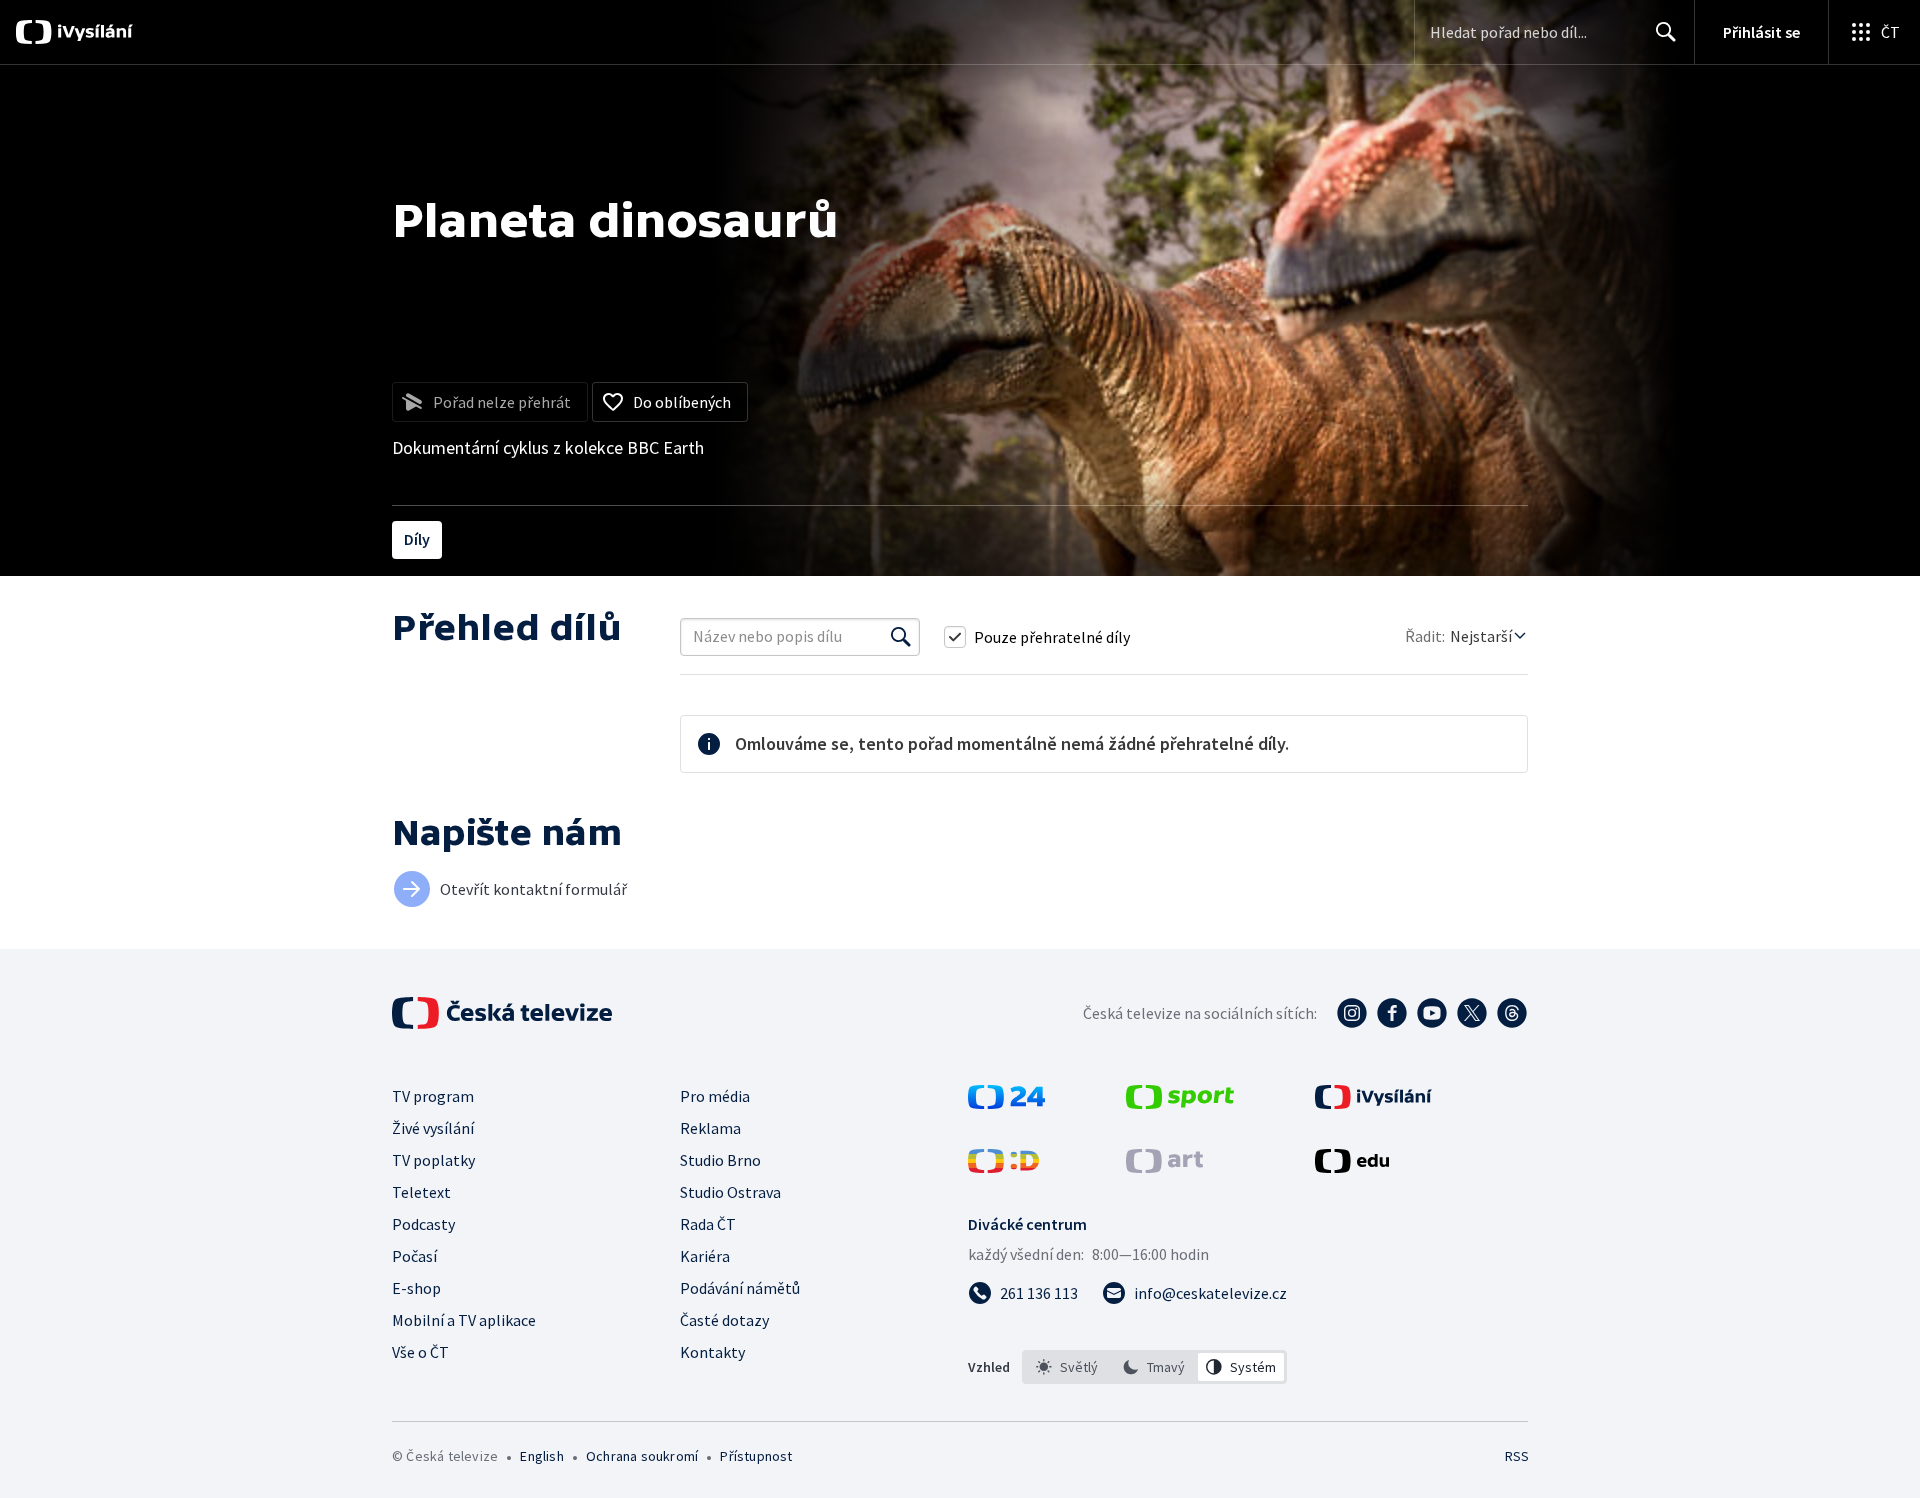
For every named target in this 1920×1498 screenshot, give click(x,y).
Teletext (421, 1192)
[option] (1067, 1367)
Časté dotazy (724, 1320)
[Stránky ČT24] (1006, 1103)
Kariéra (705, 1256)
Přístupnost (756, 1456)
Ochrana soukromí (642, 1456)
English (541, 1456)
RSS (1517, 1456)
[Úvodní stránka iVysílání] (92, 32)
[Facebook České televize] (1392, 1013)
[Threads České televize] (1512, 1013)
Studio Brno (720, 1160)
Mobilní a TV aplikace (464, 1320)
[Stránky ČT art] (1164, 1167)
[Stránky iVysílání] (1373, 1103)
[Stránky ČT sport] (1180, 1103)
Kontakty (712, 1352)
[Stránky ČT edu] (1352, 1167)
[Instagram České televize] (1352, 1013)
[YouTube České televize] (1432, 1013)
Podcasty (423, 1224)
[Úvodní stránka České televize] (504, 1013)
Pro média (715, 1096)
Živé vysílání (433, 1128)
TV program (433, 1096)
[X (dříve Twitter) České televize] (1472, 1013)
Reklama (710, 1128)
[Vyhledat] (901, 637)
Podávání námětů (740, 1288)
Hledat (1666, 32)
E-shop (416, 1288)
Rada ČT (708, 1224)
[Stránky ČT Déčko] (1003, 1167)
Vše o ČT (420, 1352)
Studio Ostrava (730, 1192)
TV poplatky (433, 1160)
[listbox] (1154, 1367)
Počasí (414, 1256)
